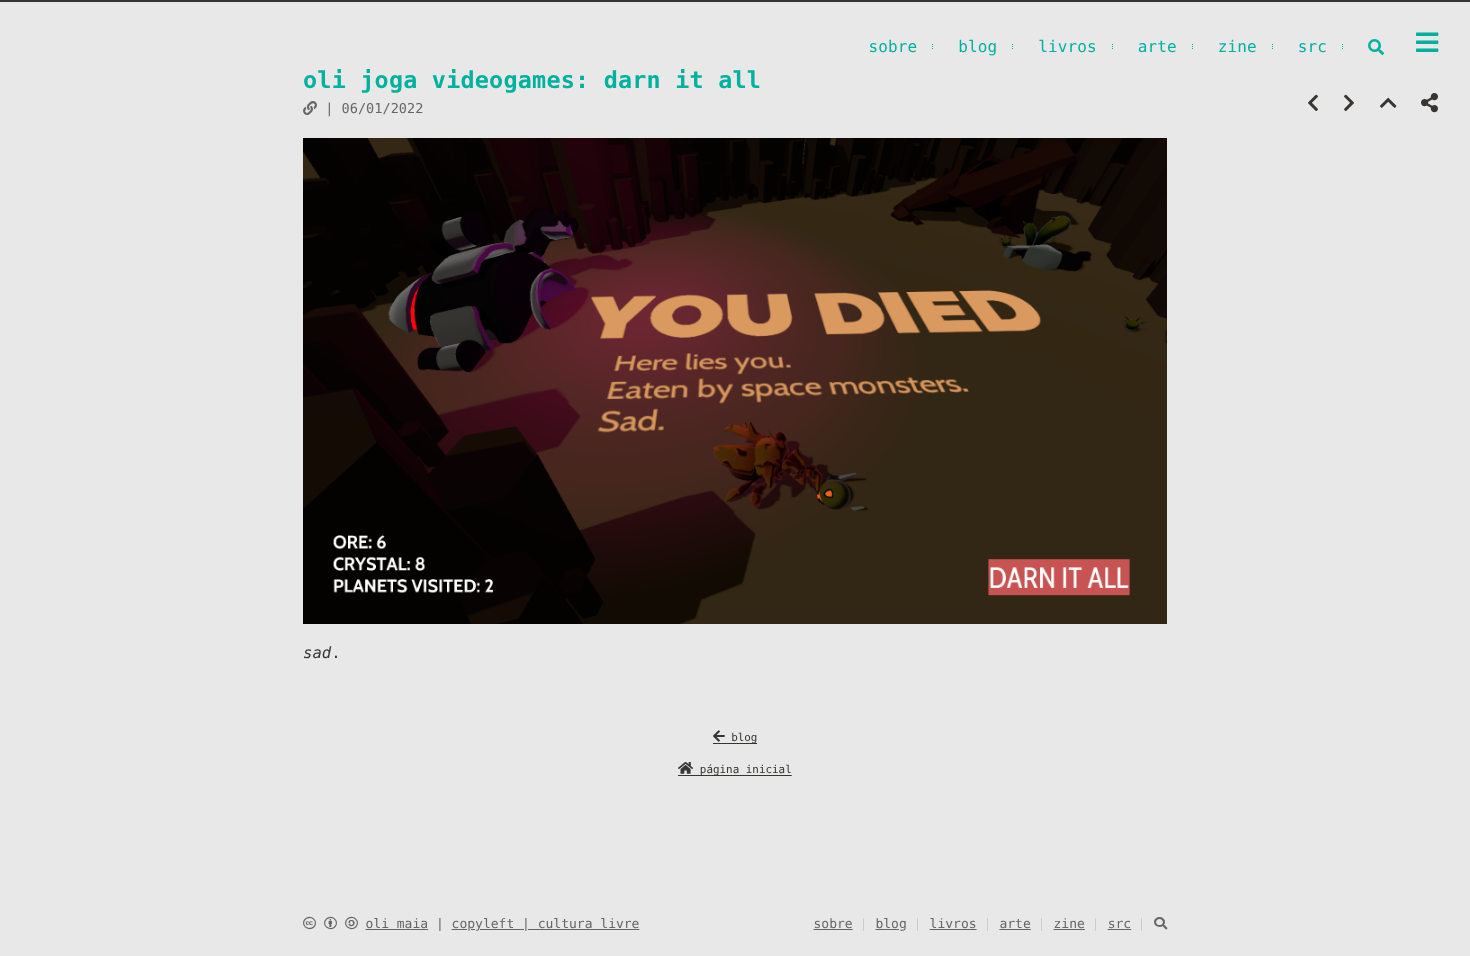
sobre (892, 46)
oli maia (396, 924)
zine (1237, 46)
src (1312, 46)
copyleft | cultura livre (546, 924)
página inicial (742, 769)
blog (977, 46)
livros (1067, 46)
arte (1157, 46)
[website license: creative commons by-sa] (330, 924)
